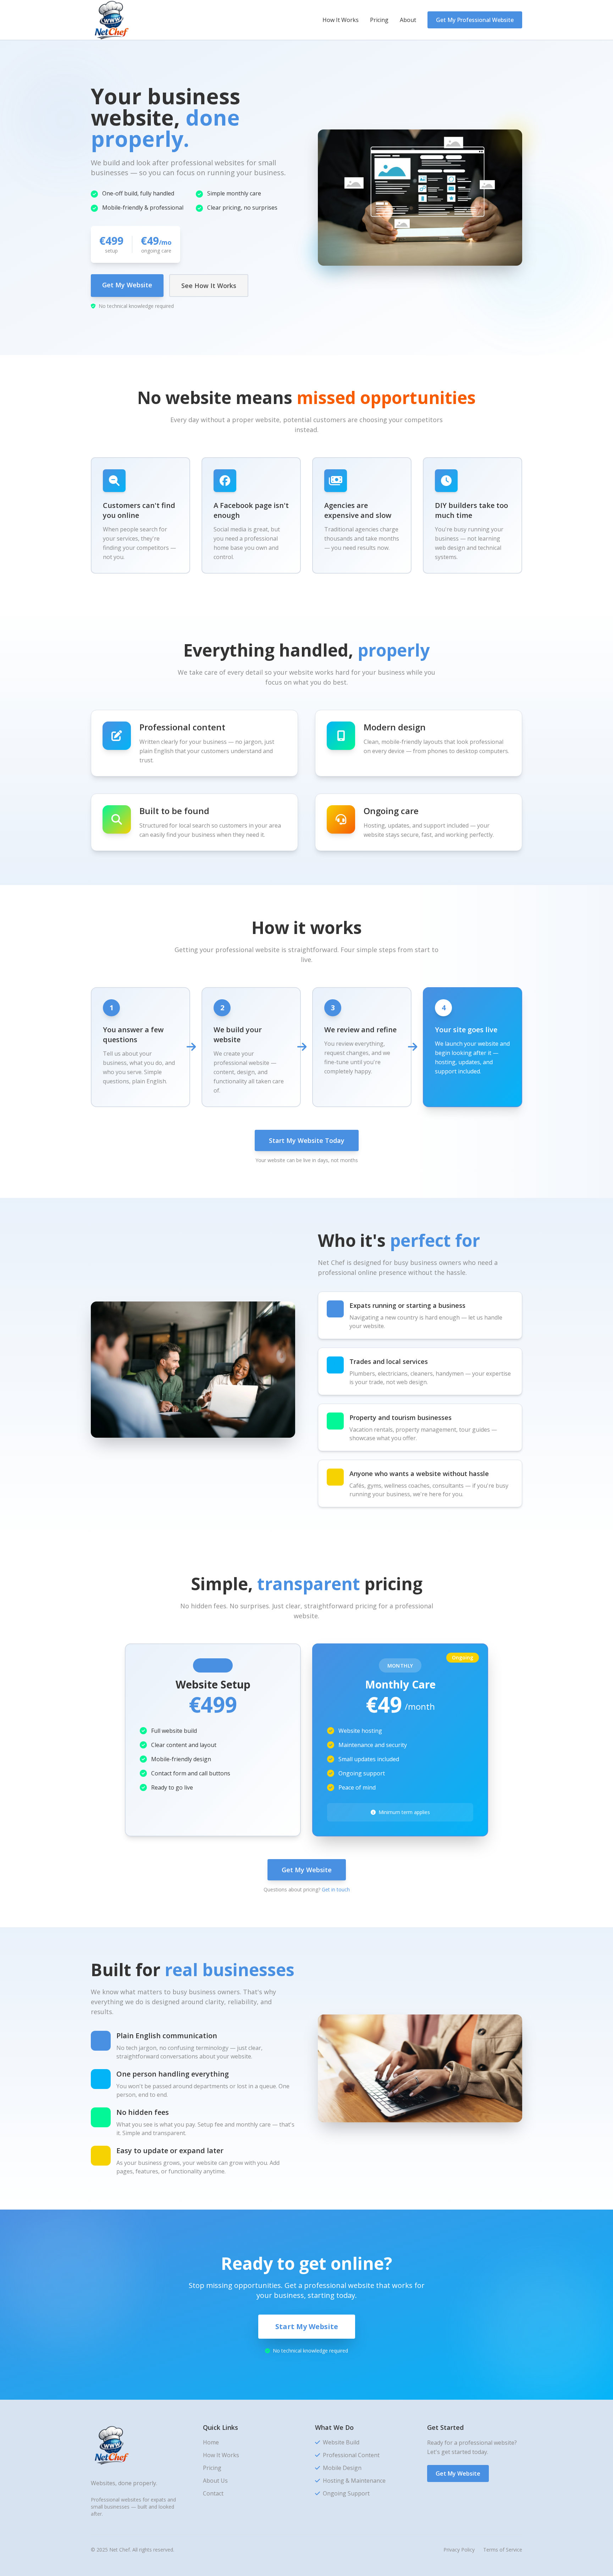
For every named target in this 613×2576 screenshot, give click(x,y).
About (408, 20)
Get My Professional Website (475, 20)
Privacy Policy (459, 2550)
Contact (213, 2493)
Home (211, 2442)
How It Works (341, 20)
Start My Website (307, 2326)
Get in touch (336, 1889)
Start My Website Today (307, 1140)
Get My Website (127, 285)
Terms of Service (503, 2550)
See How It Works (209, 286)
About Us (215, 2481)
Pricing (379, 20)
